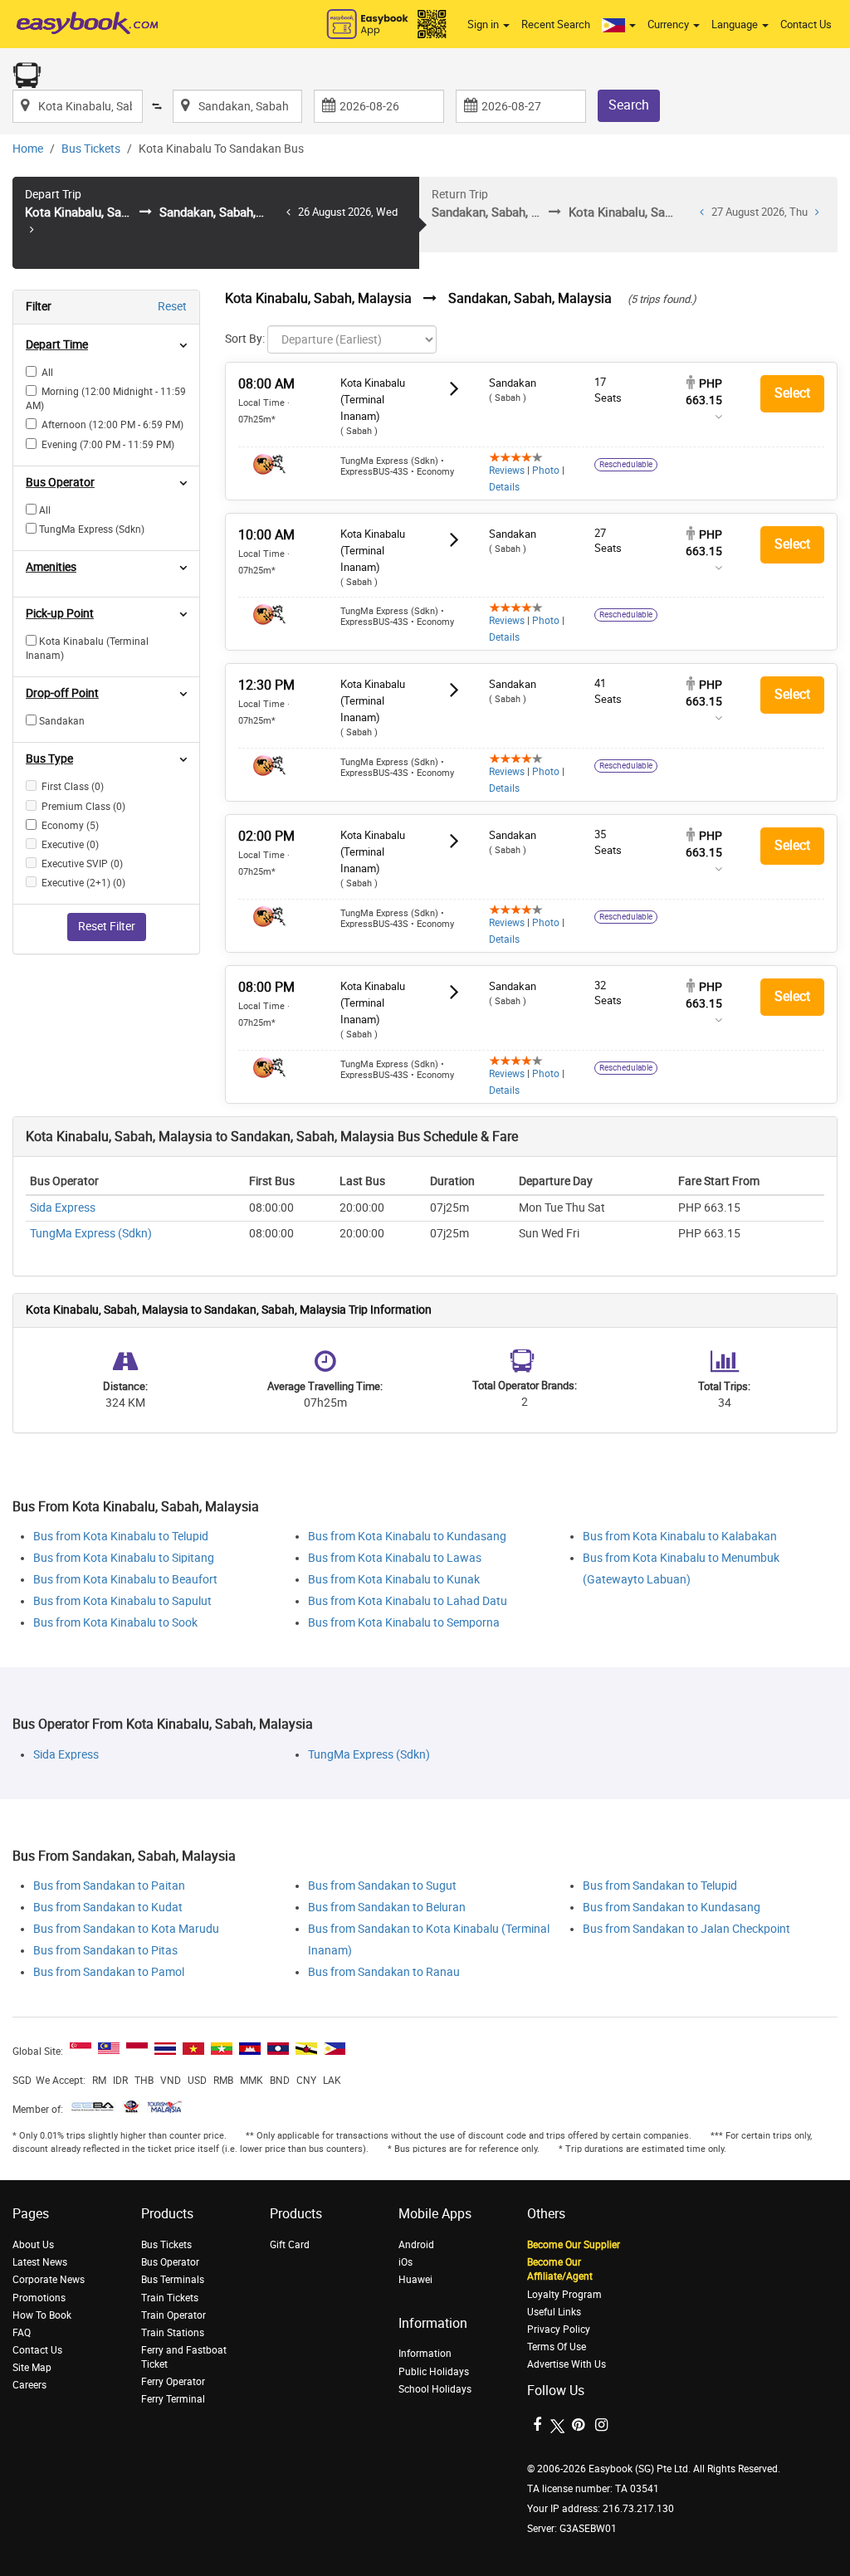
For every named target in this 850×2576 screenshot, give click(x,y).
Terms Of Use (557, 2347)
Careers (29, 2385)
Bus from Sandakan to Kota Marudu (126, 1929)
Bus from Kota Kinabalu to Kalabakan (680, 1537)
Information (425, 2354)
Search (629, 105)
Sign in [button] (484, 24)
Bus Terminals (173, 2280)
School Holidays (435, 2389)
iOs (405, 2262)
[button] (619, 25)
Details (504, 487)
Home (28, 149)
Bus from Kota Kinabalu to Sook (115, 1623)
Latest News (40, 2262)
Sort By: (245, 339)
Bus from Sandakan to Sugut (382, 1886)
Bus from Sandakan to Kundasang (672, 1908)
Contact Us (806, 24)
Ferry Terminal (173, 2399)
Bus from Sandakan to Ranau (384, 1972)
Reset (172, 307)
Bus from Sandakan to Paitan (109, 1886)
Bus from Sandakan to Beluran (387, 1908)
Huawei (415, 2280)
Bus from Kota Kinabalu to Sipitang (124, 1558)
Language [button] (736, 24)
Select (792, 393)
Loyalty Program (564, 2295)
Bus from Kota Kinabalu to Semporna (404, 1623)
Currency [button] (669, 24)
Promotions (39, 2298)
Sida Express (63, 1208)
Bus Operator (170, 2262)
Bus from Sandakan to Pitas (105, 1951)
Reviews (507, 471)
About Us (33, 2245)
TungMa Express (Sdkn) (91, 1234)
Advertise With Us (567, 2364)
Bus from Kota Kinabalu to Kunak (394, 1580)
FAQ (22, 2333)
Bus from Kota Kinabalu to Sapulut (122, 1601)
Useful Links (554, 2312)
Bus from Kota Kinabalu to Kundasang (407, 1537)
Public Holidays (434, 2372)
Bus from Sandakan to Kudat (108, 1908)
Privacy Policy (559, 2330)
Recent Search (556, 24)
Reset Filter (107, 927)
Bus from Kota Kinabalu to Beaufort (125, 1580)
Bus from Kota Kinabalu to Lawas (395, 1558)
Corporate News (49, 2280)
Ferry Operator (173, 2382)
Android (416, 2245)
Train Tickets (170, 2298)
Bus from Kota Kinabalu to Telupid (121, 1537)
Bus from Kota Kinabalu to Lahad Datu (408, 1601)
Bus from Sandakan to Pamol (109, 1972)
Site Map (32, 2368)
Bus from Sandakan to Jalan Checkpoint (686, 1929)
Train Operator (173, 2315)
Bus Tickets (91, 149)
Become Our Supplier (574, 2245)
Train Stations (173, 2333)
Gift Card (290, 2245)
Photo (546, 471)
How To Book (42, 2315)
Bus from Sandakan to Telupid (660, 1886)
